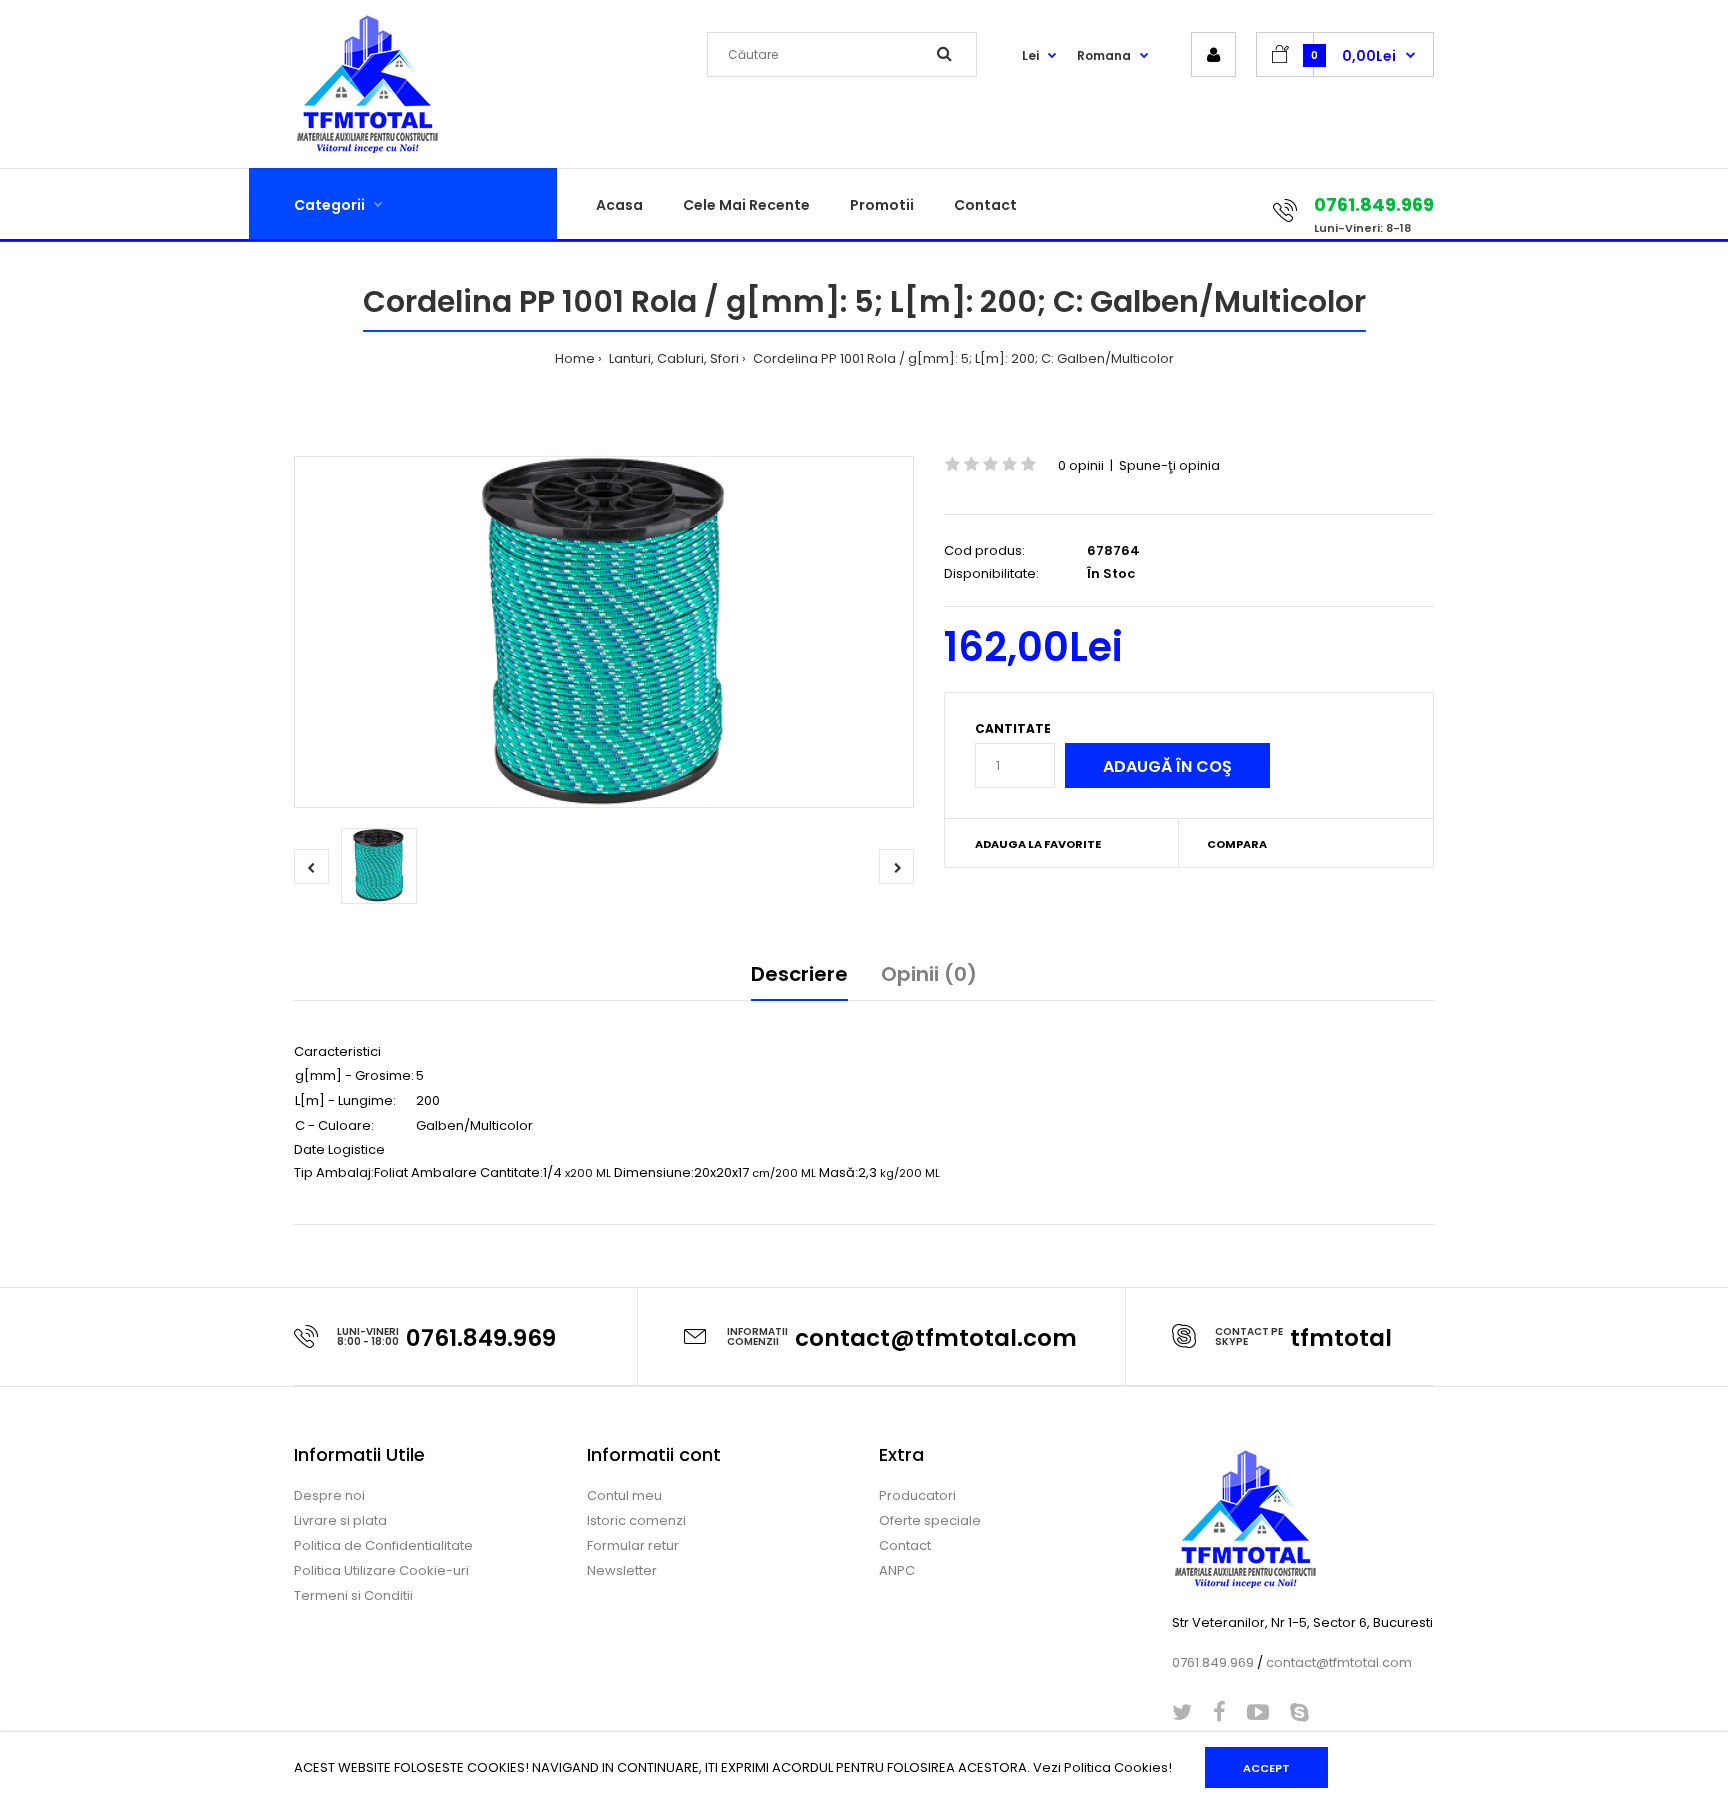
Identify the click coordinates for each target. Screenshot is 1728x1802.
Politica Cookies (1116, 1767)
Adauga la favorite (1038, 844)
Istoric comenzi (636, 1520)
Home (575, 358)
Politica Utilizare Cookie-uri (381, 1570)
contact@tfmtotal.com (936, 1338)
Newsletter (622, 1570)
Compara (1237, 844)
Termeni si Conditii (353, 1595)
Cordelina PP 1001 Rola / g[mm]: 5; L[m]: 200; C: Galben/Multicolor (962, 358)
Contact (905, 1545)
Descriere (799, 974)
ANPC (897, 1570)
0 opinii (1081, 465)
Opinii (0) (929, 974)
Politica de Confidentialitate (383, 1545)
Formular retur (633, 1545)
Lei (1030, 55)
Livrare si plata (340, 1520)
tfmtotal (1341, 1338)
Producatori (917, 1495)
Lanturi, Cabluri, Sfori (672, 358)
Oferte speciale (930, 1520)
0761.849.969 (481, 1338)
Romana (1104, 55)
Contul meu (624, 1495)
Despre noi (329, 1495)
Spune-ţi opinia (1169, 465)
